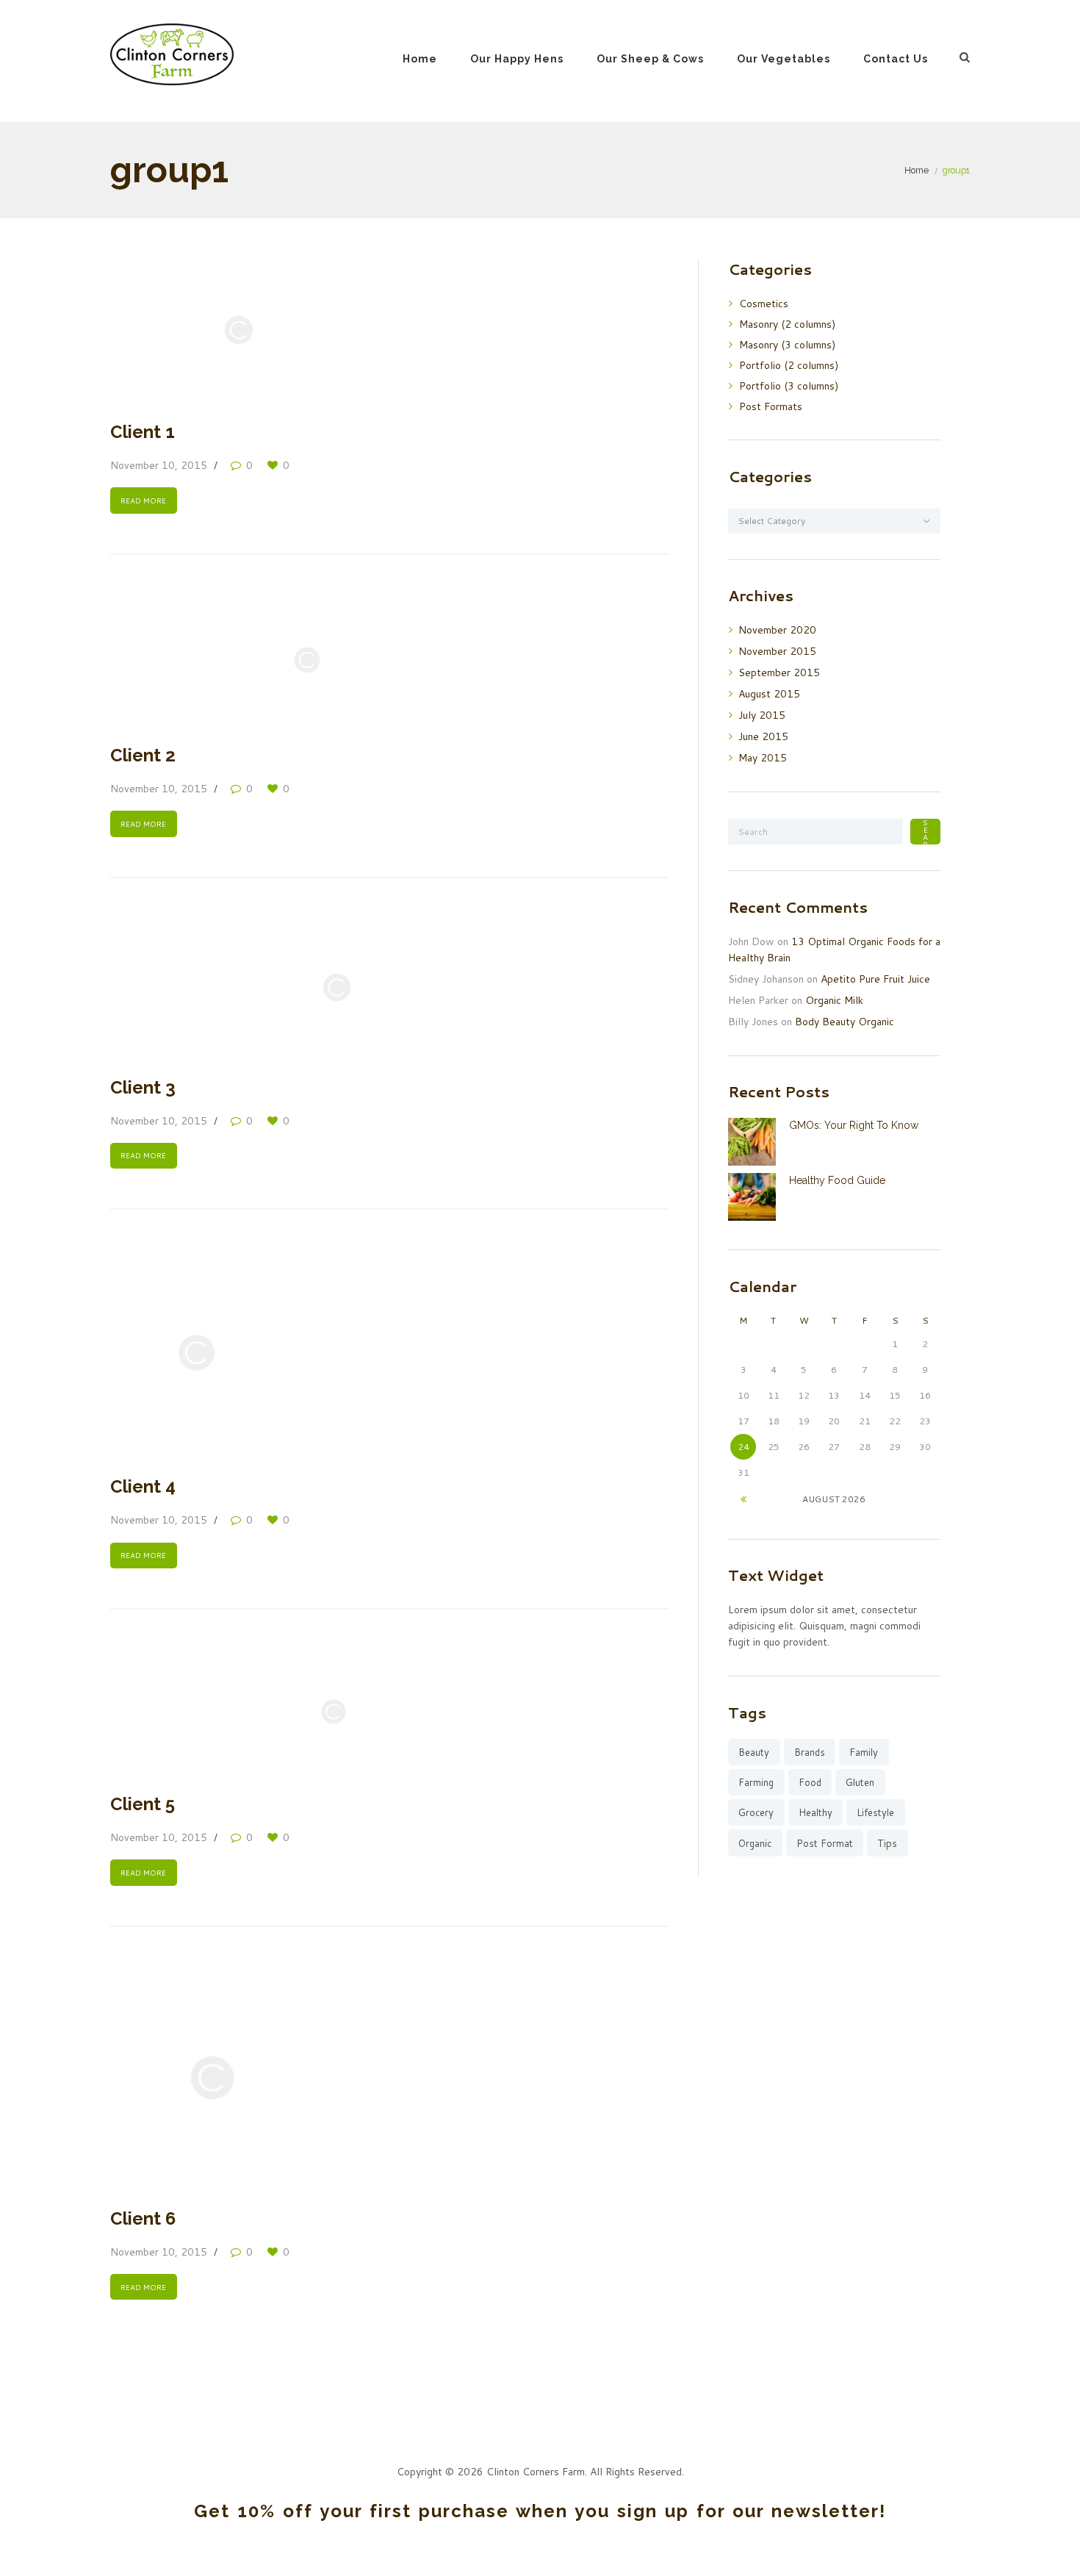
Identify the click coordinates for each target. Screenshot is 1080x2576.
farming (756, 1782)
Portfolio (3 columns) (789, 386)
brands (810, 1752)
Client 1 (143, 432)
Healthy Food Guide (837, 1180)
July (762, 715)
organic (755, 1843)
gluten (860, 1782)
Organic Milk (834, 1000)
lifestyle (875, 1812)
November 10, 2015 (159, 465)
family (864, 1752)
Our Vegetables (784, 59)
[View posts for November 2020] (743, 1499)
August (769, 694)
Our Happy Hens (517, 59)
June (763, 736)
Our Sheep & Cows (650, 59)
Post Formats (771, 406)
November (777, 630)
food (810, 1782)
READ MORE (143, 501)
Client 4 (143, 1486)
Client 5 (143, 1804)
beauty (754, 1752)
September (779, 672)
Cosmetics (764, 304)
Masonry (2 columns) (787, 324)
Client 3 (143, 1087)
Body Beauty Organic (845, 1022)
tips (887, 1843)
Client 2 (143, 755)
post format (825, 1843)
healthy (816, 1812)
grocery (756, 1812)
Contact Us (896, 59)
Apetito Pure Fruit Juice (875, 979)
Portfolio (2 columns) (789, 365)
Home (420, 59)
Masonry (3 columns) (787, 345)
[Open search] (965, 57)
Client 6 (143, 2218)
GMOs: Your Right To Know (854, 1125)
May (763, 758)
